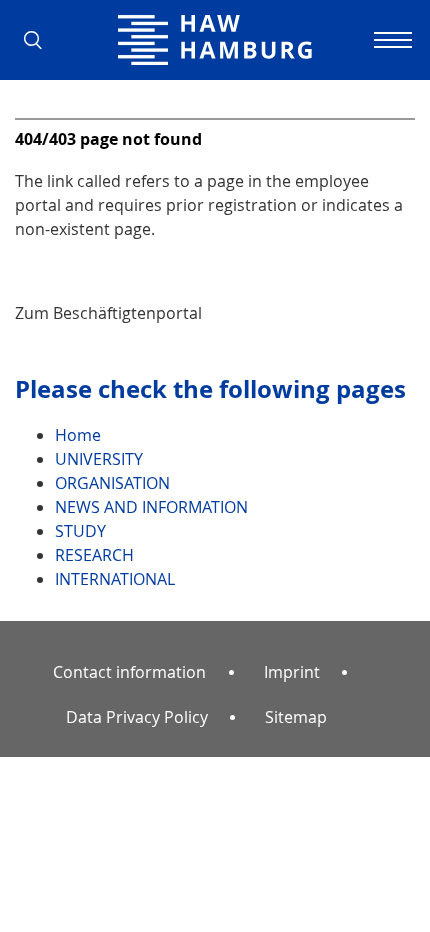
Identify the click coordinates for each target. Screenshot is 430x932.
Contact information (129, 672)
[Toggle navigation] (390, 40)
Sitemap (296, 717)
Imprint (292, 672)
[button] (40, 40)
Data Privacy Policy (137, 717)
